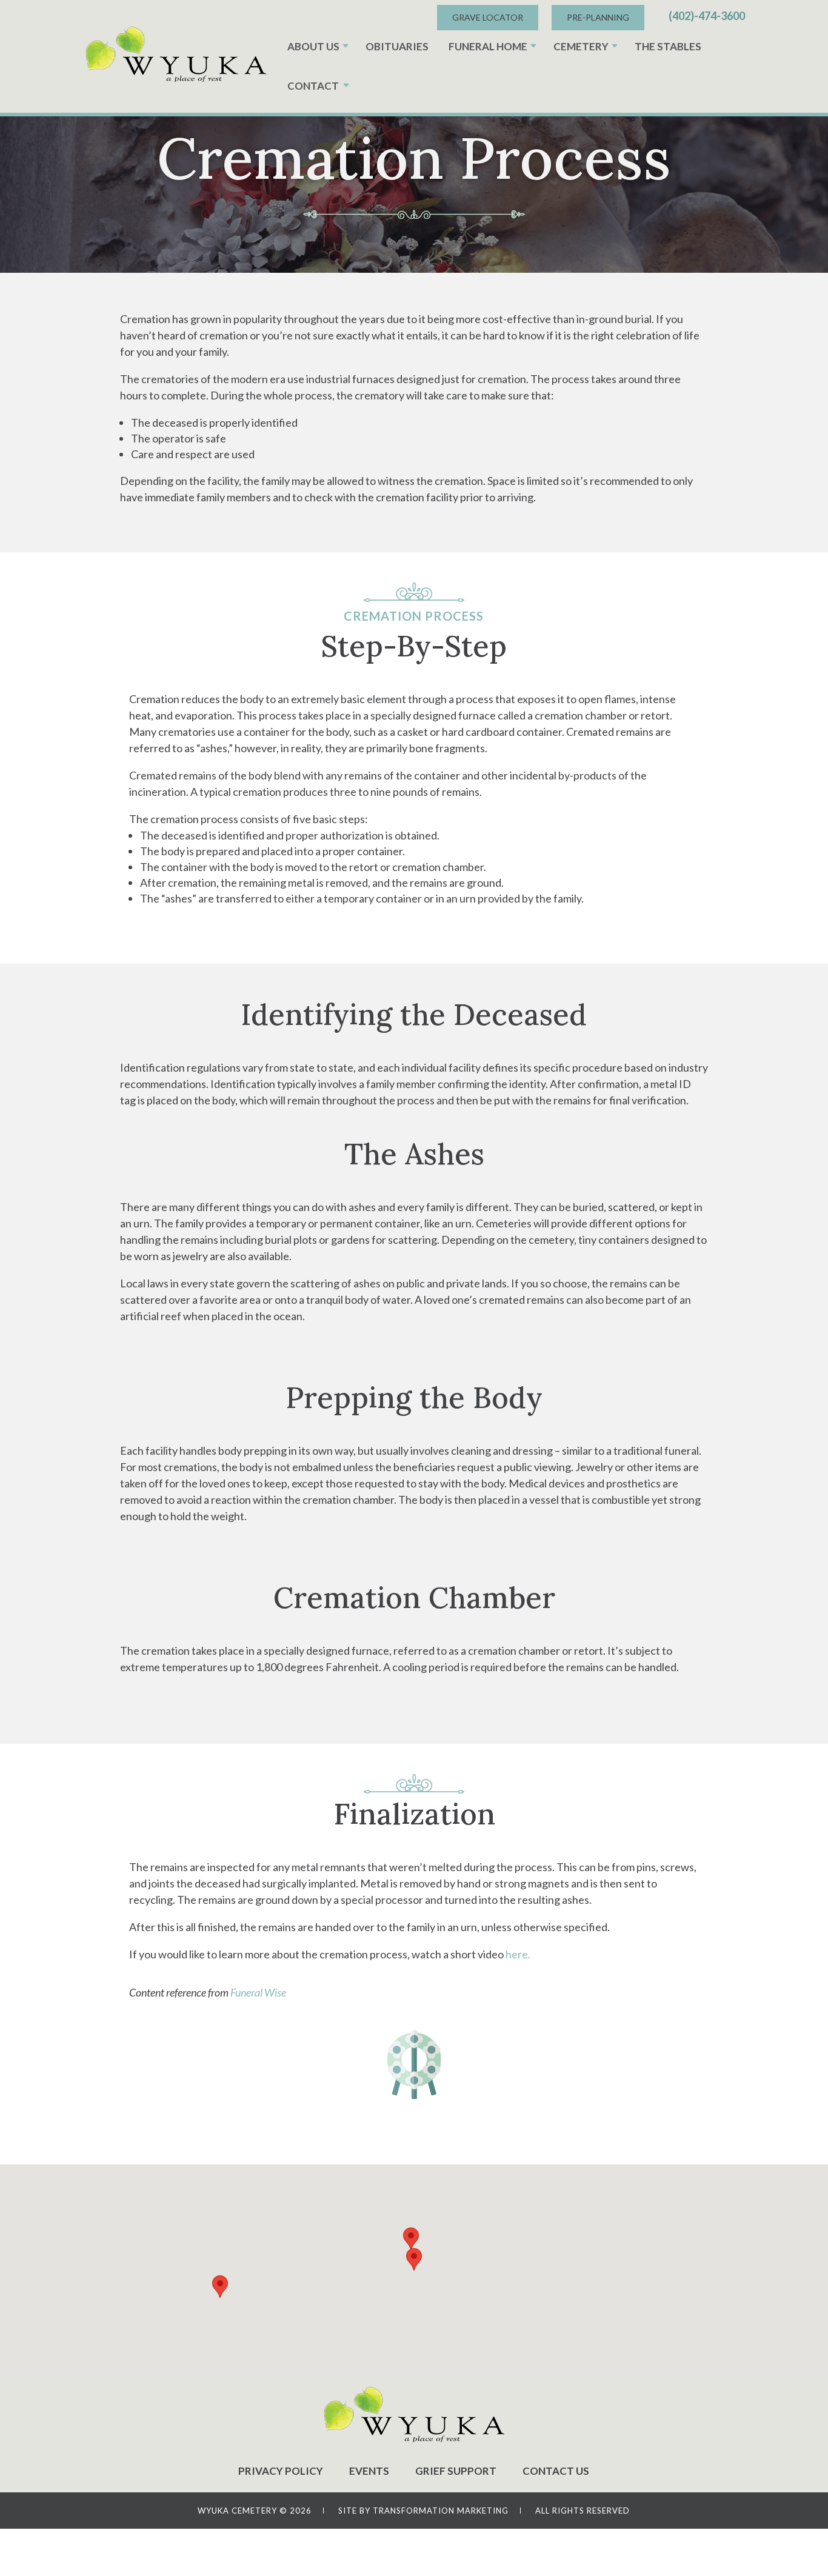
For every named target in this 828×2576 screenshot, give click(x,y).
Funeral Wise (258, 1992)
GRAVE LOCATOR (488, 17)
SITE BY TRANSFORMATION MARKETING (423, 2511)
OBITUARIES (397, 46)
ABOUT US (313, 46)
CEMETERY (581, 46)
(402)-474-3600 (707, 16)
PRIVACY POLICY (281, 2471)
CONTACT (313, 86)
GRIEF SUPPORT (456, 2471)
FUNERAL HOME (488, 46)
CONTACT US (556, 2471)
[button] (414, 2259)
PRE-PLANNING (598, 17)
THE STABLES (668, 46)
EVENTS (369, 2471)
